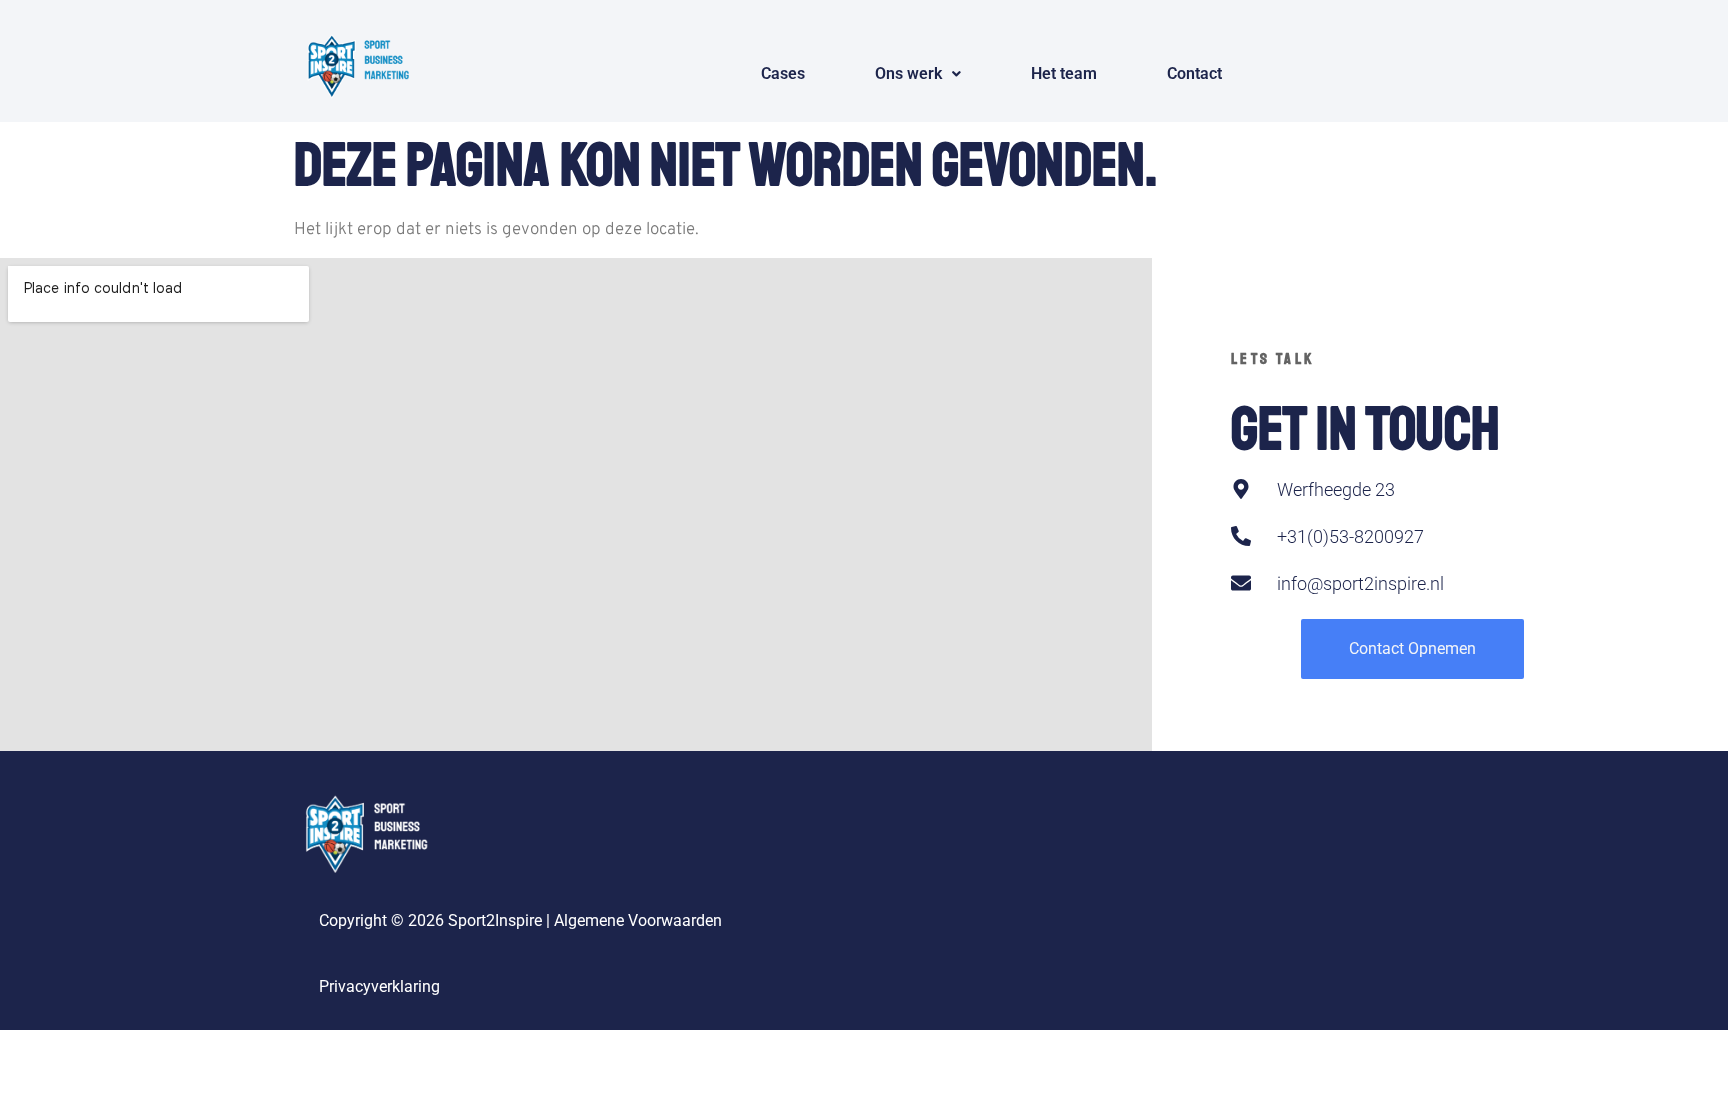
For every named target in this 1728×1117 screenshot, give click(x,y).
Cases (783, 73)
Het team (1064, 73)
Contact (1194, 73)
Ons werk (908, 73)
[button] (918, 73)
